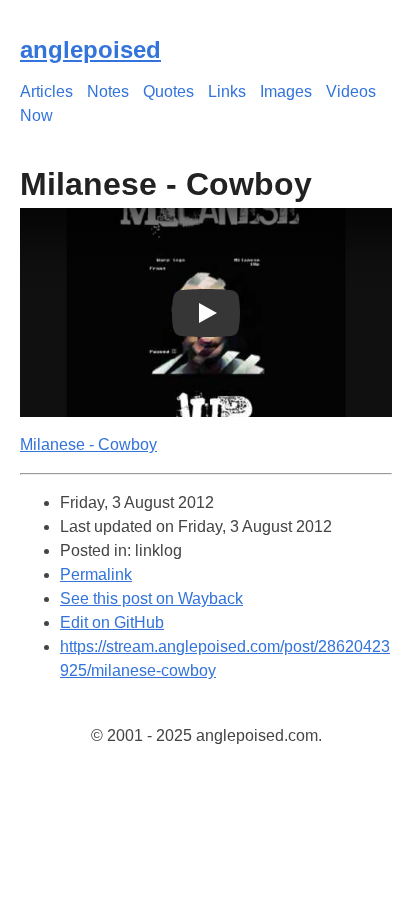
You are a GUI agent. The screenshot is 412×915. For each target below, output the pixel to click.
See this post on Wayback (151, 598)
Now (36, 115)
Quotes (168, 91)
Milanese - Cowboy (88, 444)
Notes (108, 91)
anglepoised (90, 49)
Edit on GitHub (112, 622)
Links (227, 91)
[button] (206, 312)
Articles (46, 91)
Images (286, 91)
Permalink (96, 574)
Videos (351, 91)
